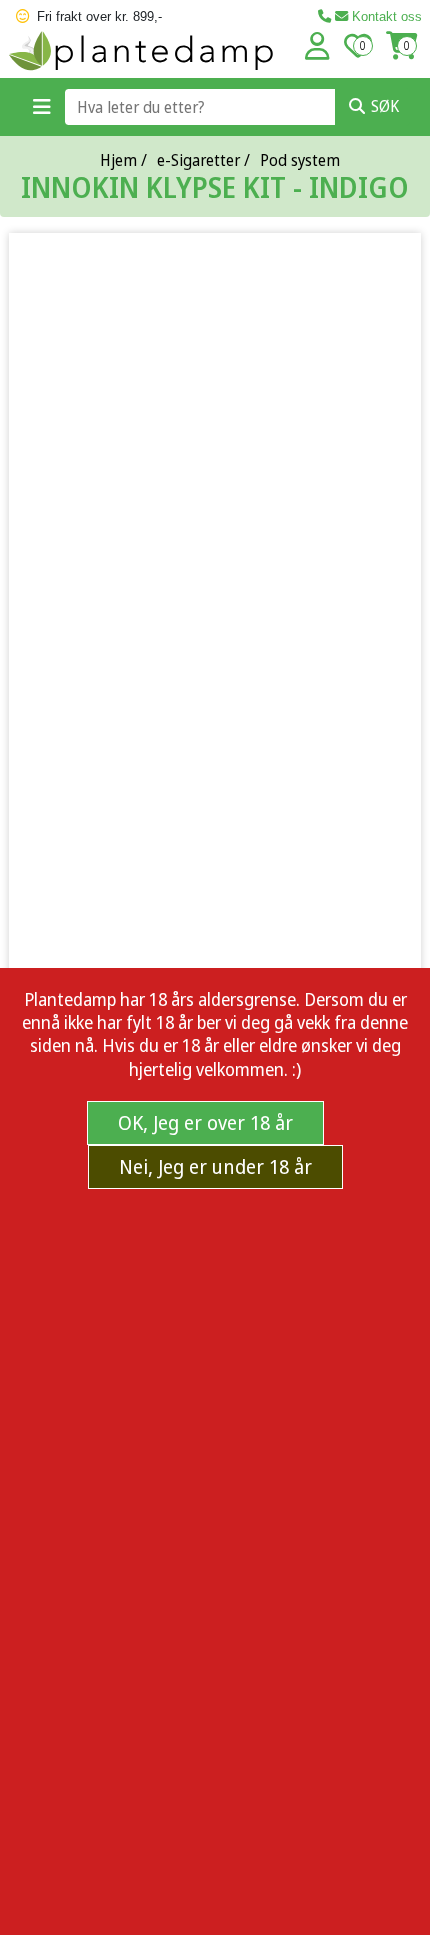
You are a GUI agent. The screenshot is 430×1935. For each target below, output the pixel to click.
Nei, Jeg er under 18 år (215, 1166)
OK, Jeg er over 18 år (205, 1122)
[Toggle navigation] (42, 107)
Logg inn (317, 46)
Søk (385, 106)
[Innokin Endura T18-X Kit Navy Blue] (215, 721)
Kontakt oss (385, 16)
